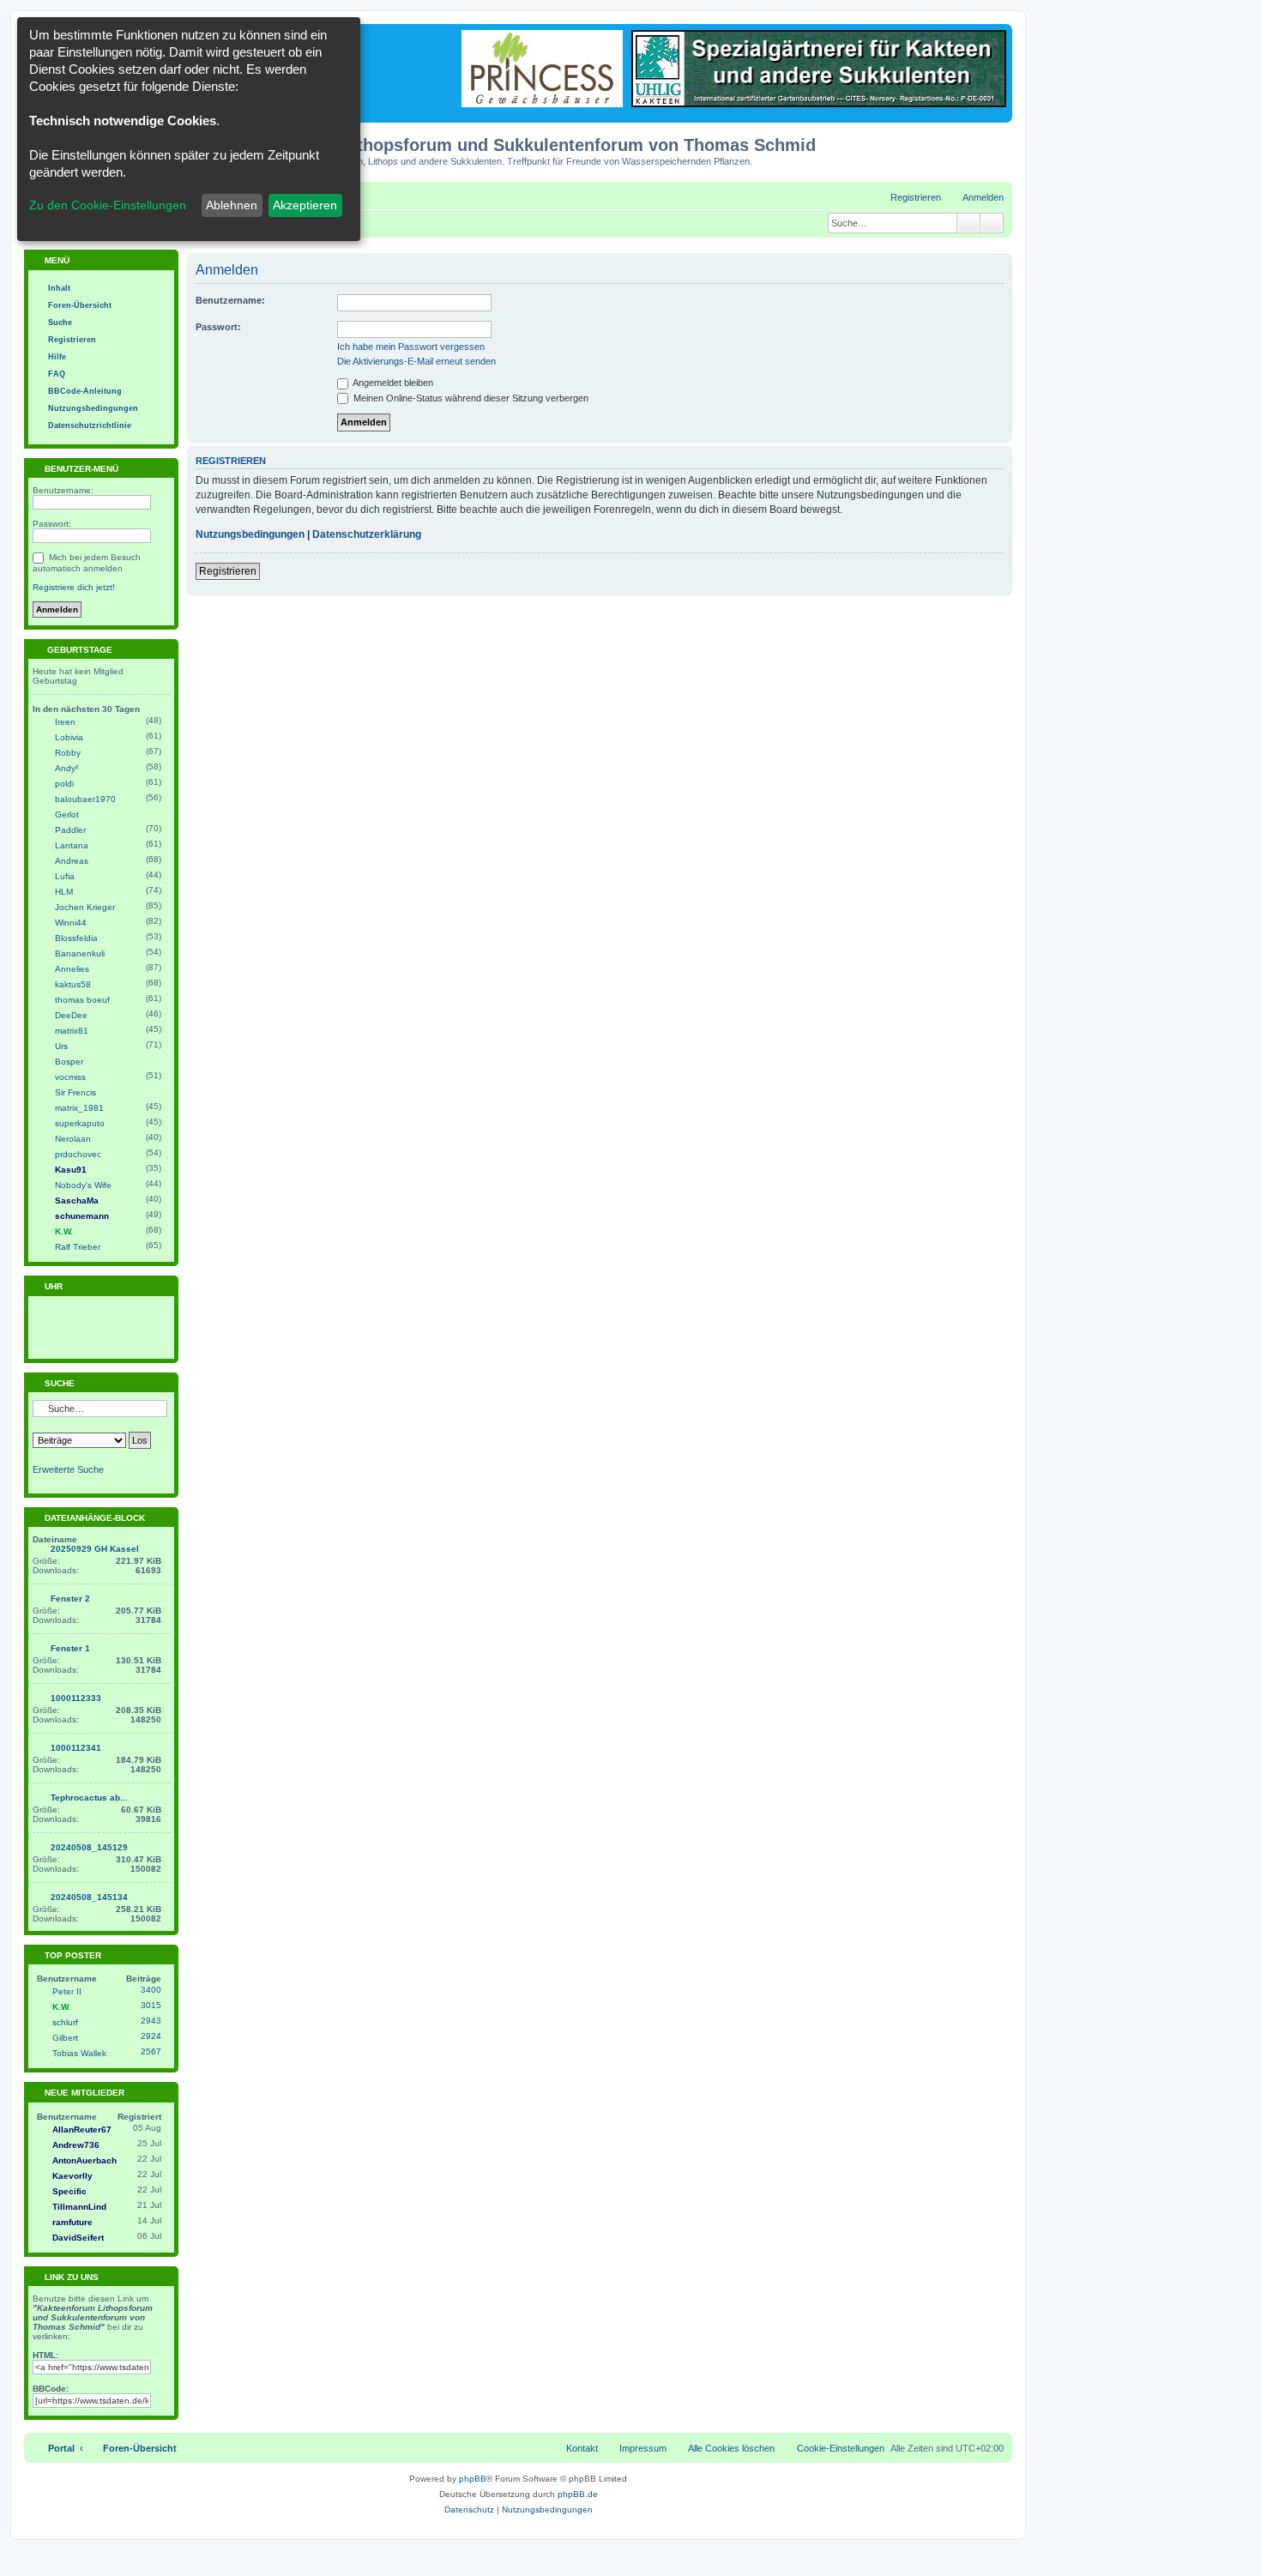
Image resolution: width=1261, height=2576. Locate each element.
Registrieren (228, 571)
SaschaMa (77, 1201)
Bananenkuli (80, 953)
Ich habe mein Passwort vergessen (411, 347)
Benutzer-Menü (80, 469)
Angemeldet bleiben (392, 383)
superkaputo (80, 1123)
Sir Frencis (75, 1092)
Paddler (70, 830)
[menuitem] (975, 197)
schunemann (82, 1216)
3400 (151, 1990)
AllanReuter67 (82, 2130)
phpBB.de (578, 2494)
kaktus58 (73, 984)
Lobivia (69, 737)
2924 (151, 2036)
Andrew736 (76, 2145)
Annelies (72, 969)
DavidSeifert (78, 2238)
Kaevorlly (72, 2176)
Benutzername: (230, 300)
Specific (69, 2191)
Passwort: (218, 327)
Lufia (65, 876)
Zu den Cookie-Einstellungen (108, 205)
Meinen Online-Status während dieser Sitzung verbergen (470, 398)
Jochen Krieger (85, 907)
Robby (68, 753)
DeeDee (71, 1015)
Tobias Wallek (79, 2053)
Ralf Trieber (78, 1247)
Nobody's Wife (83, 1185)
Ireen (65, 722)
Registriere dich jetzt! (74, 587)
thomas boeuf (82, 1000)
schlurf (65, 2022)
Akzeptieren (305, 205)
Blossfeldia (76, 938)
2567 (151, 2051)
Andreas (72, 861)
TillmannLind (79, 2207)
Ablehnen (232, 205)
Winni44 (71, 923)
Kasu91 (71, 1170)
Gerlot (67, 814)
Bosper (69, 1062)
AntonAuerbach (84, 2160)
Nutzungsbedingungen (250, 534)
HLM (64, 892)
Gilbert (65, 2038)
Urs (61, 1046)
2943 (151, 2021)
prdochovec (78, 1154)
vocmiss (70, 1077)
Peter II (67, 1991)
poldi (64, 784)
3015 (151, 2005)
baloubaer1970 (85, 799)
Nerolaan (73, 1139)
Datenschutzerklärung (367, 534)
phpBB (473, 2479)
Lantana (72, 845)
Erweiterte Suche (68, 1469)
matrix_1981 (79, 1108)
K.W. (64, 1231)
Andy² (66, 768)
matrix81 (72, 1031)
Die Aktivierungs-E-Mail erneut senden (416, 361)
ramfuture (72, 2222)
